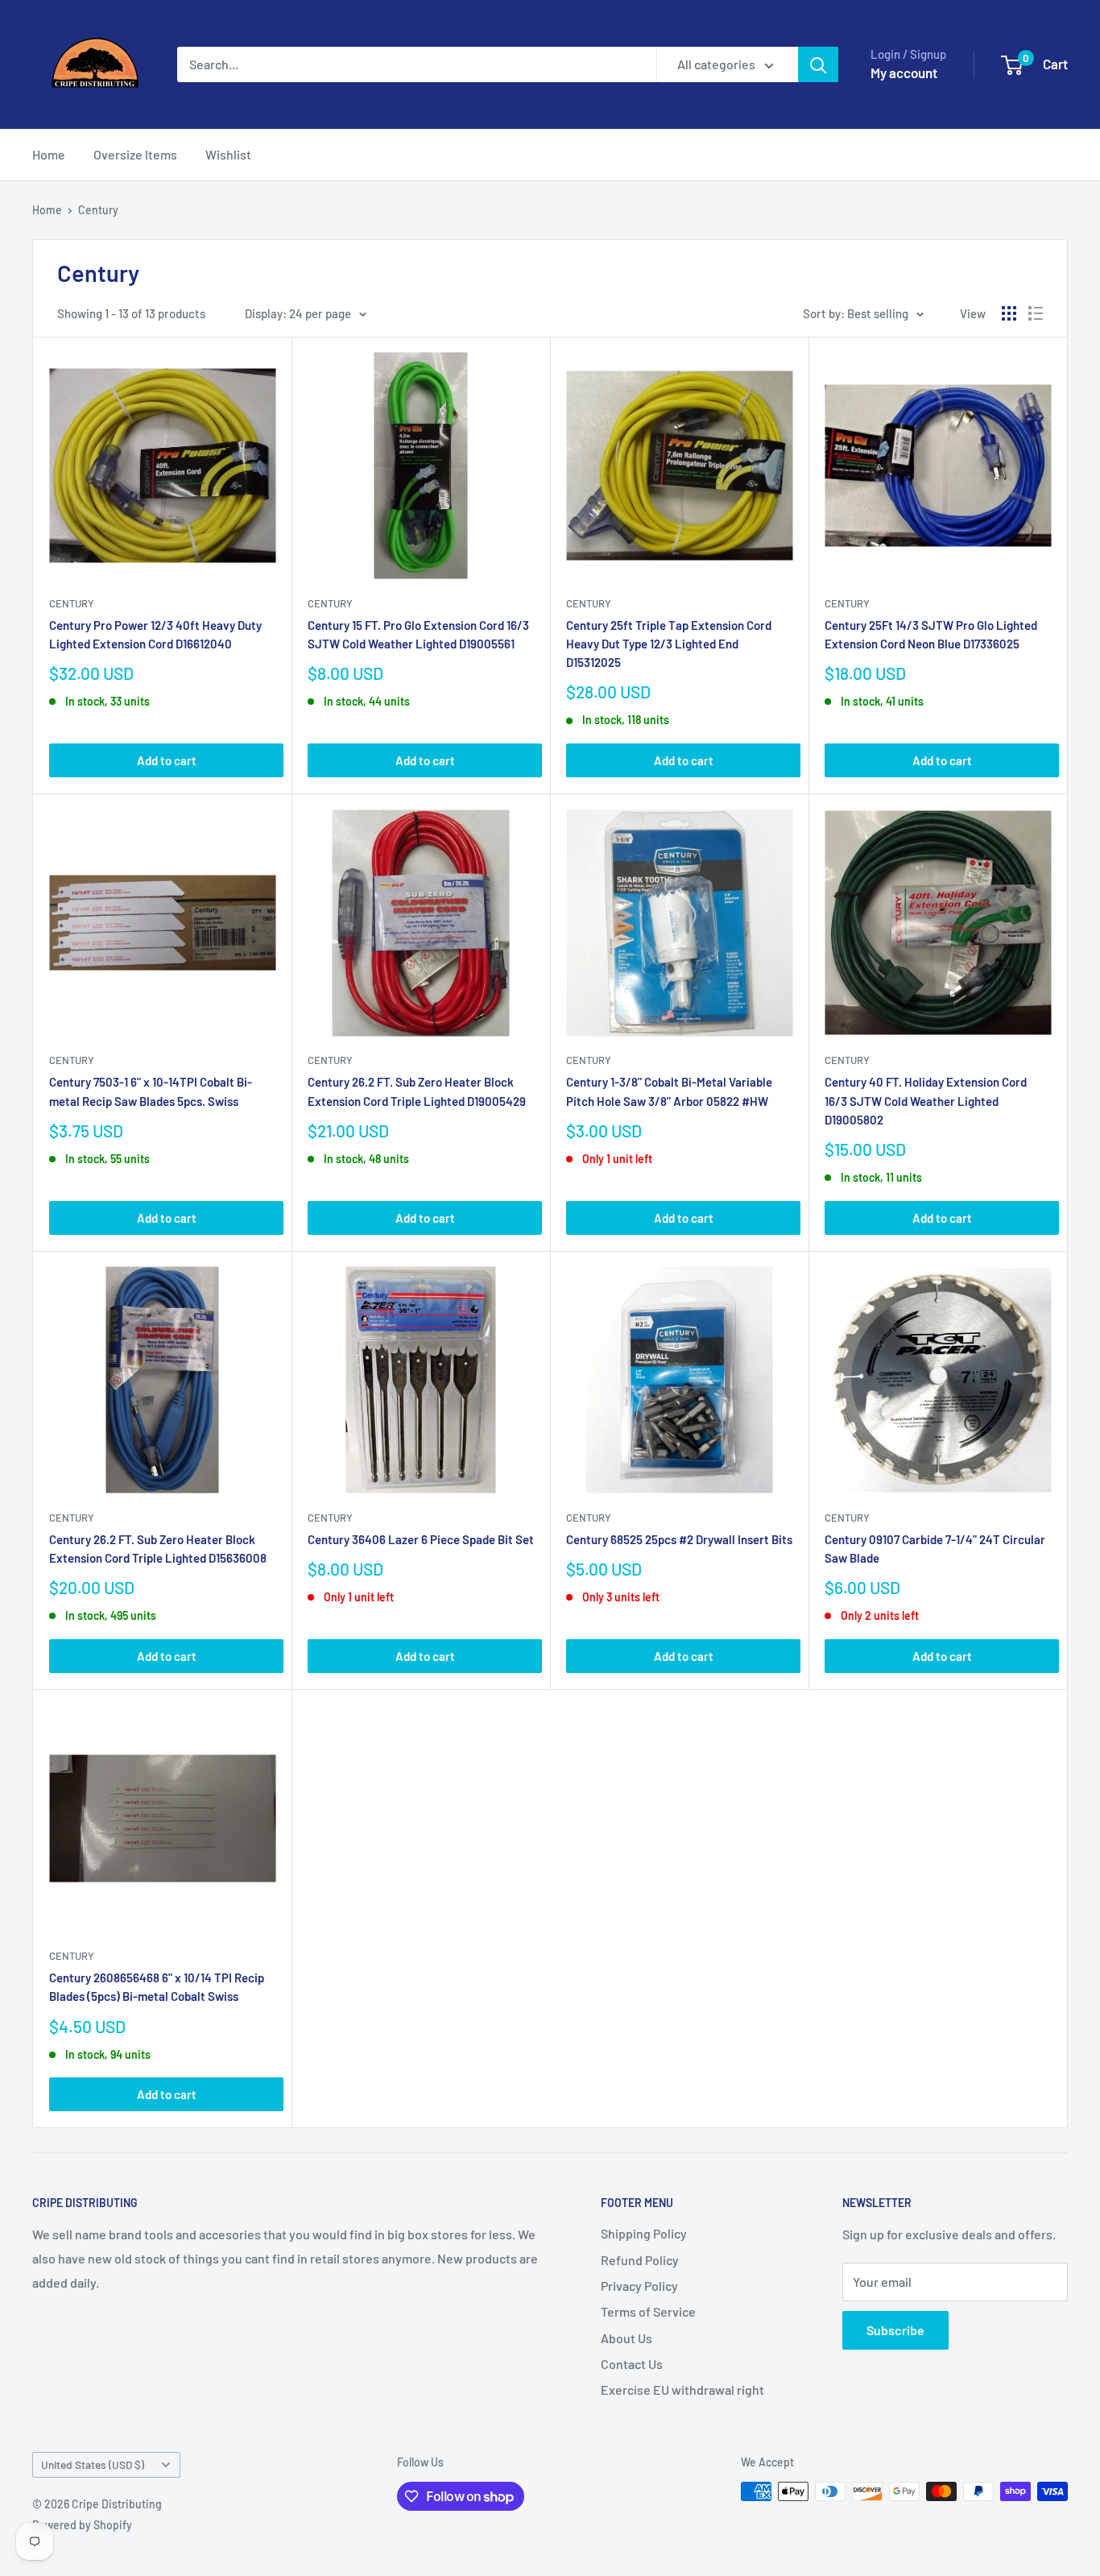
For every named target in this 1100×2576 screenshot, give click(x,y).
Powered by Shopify (82, 2525)
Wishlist (228, 154)
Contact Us (632, 2364)
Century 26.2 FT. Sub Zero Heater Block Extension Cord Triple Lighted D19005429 (417, 1091)
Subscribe (895, 2330)
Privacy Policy (639, 2286)
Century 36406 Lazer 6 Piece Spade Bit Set (421, 1539)
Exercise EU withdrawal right (682, 2390)
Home (49, 154)
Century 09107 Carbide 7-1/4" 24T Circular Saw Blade (935, 1549)
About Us (627, 2338)
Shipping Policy (644, 2233)
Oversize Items (135, 154)
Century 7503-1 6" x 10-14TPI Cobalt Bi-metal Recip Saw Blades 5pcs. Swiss (151, 1091)
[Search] (818, 64)
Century (98, 210)
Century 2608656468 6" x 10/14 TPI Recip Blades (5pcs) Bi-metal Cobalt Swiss (157, 1987)
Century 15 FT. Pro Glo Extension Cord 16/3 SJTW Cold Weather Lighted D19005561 (418, 634)
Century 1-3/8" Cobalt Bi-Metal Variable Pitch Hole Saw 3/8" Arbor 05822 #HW (669, 1091)
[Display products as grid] (1009, 313)
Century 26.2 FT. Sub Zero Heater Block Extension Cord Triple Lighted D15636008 (158, 1549)
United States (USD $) (93, 2464)
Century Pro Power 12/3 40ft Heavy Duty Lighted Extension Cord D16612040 (155, 634)
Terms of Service (648, 2311)
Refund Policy (640, 2260)
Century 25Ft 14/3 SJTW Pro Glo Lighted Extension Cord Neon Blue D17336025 (931, 634)
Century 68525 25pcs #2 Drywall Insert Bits (679, 1539)
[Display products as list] (1036, 313)
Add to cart (167, 760)
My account (904, 72)
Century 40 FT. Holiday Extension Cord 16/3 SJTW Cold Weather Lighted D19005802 (926, 1101)
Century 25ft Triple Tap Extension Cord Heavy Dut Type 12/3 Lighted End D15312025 (669, 644)
